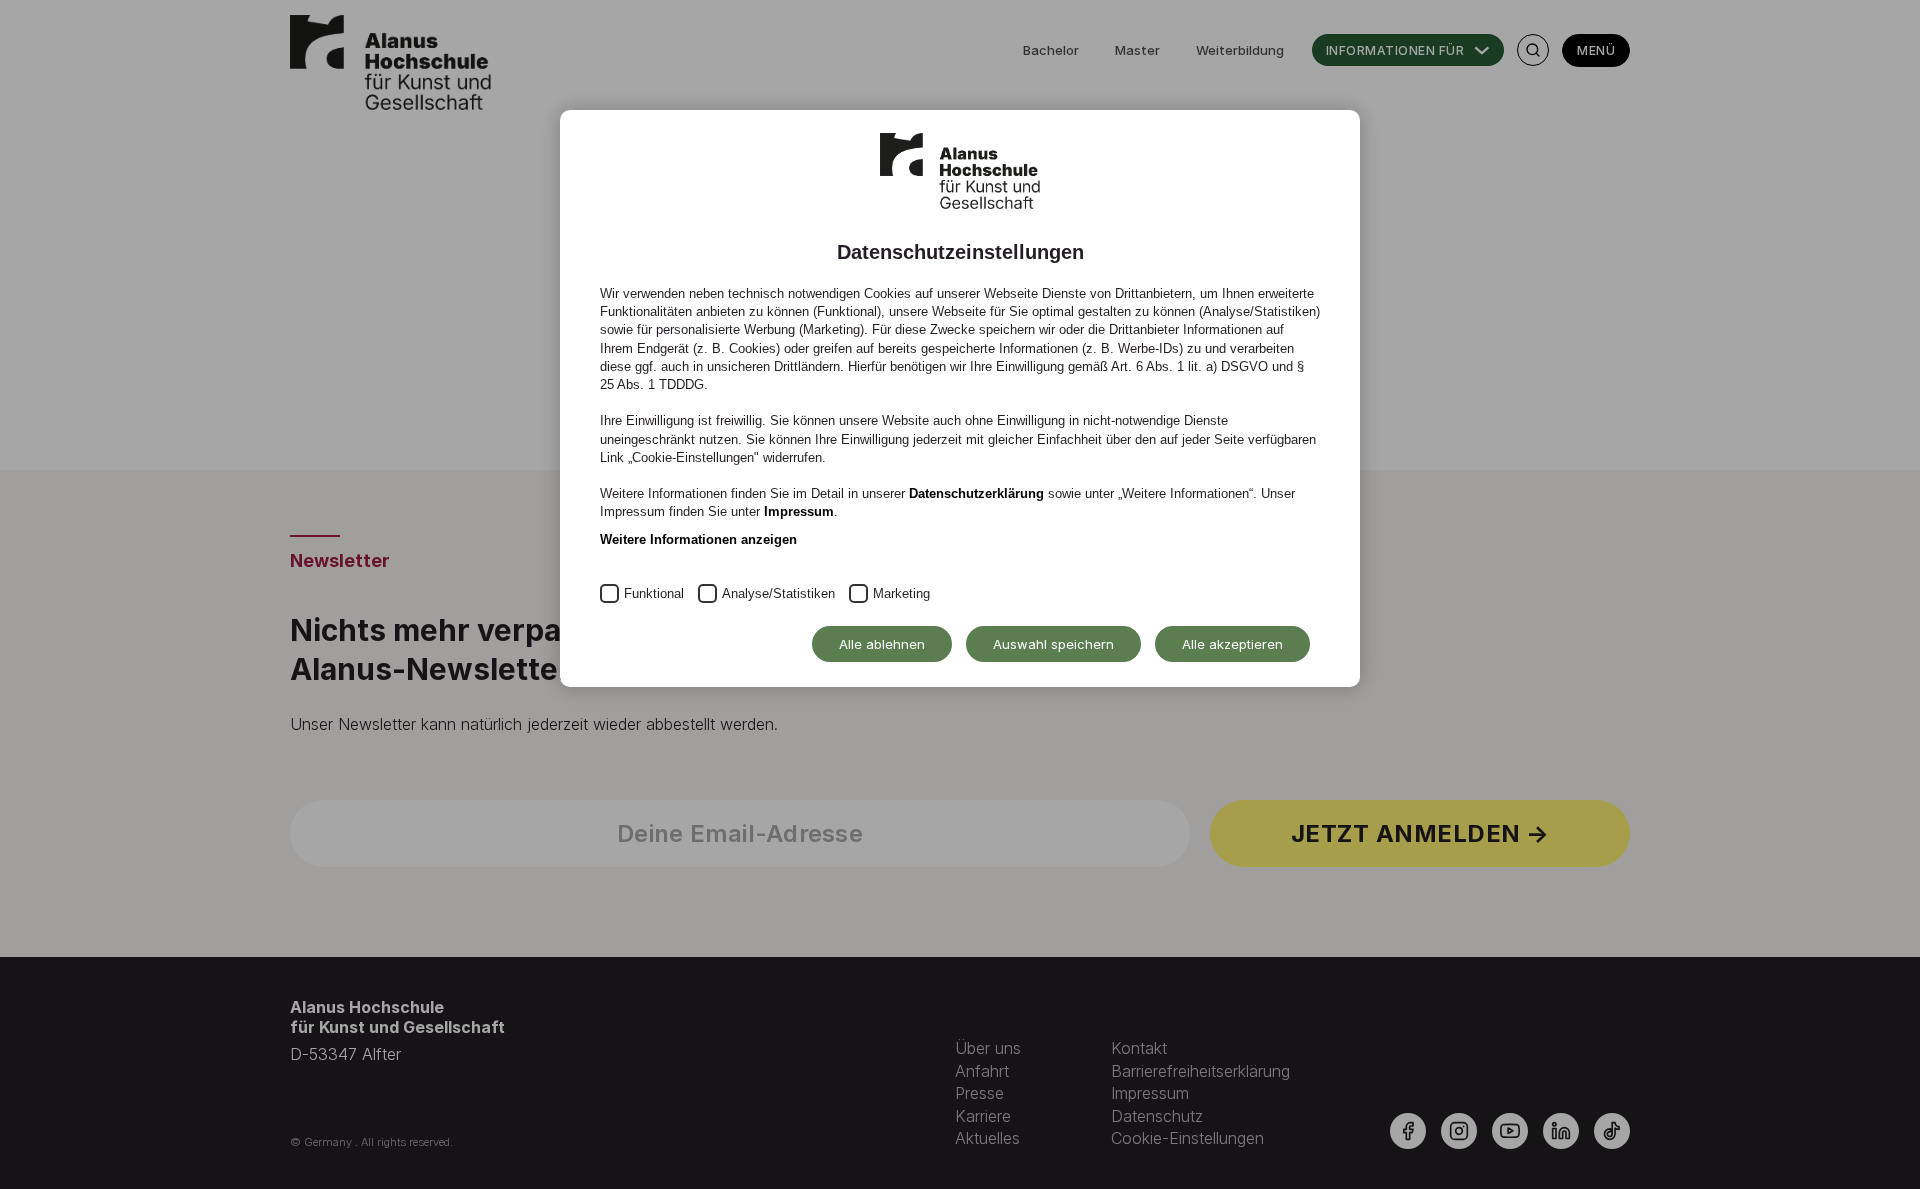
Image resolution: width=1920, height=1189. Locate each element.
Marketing (901, 593)
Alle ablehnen (882, 644)
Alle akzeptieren (1232, 644)
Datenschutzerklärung (976, 493)
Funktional (654, 593)
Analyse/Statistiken (778, 593)
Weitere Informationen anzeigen (698, 539)
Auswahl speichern (1053, 644)
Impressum (799, 511)
